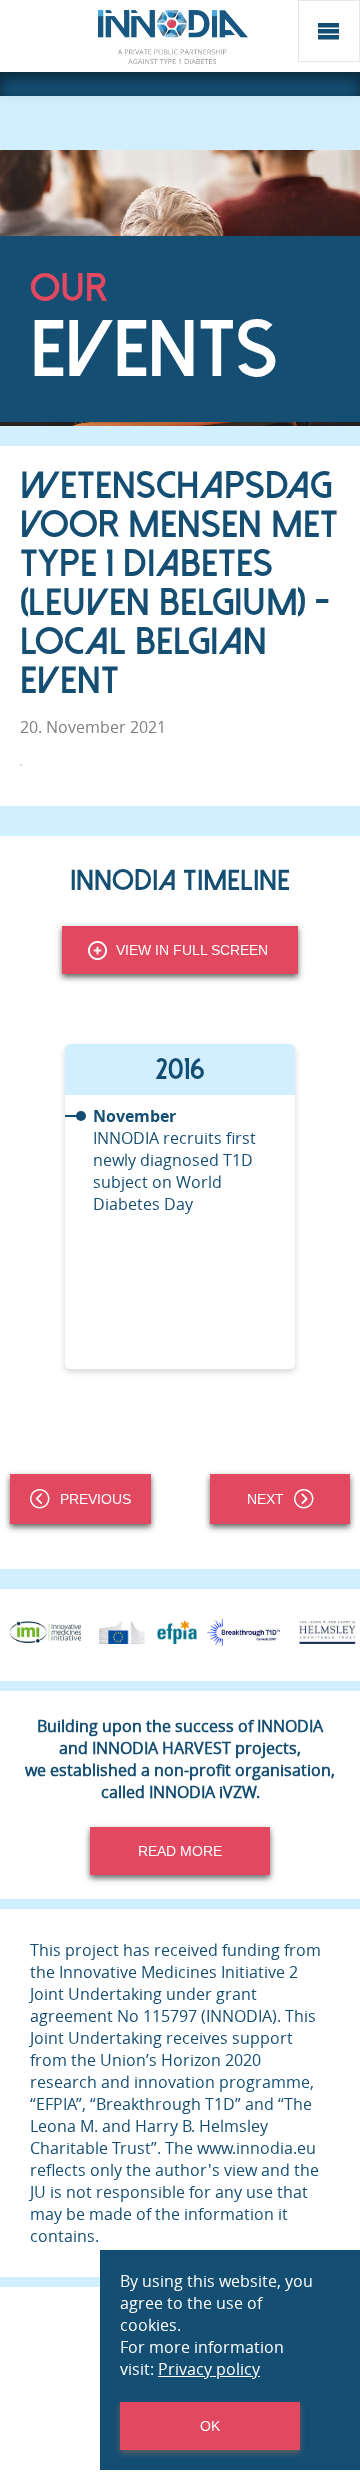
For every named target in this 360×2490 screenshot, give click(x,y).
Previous (95, 1499)
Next (265, 1499)
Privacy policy (209, 2369)
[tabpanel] (180, 1206)
